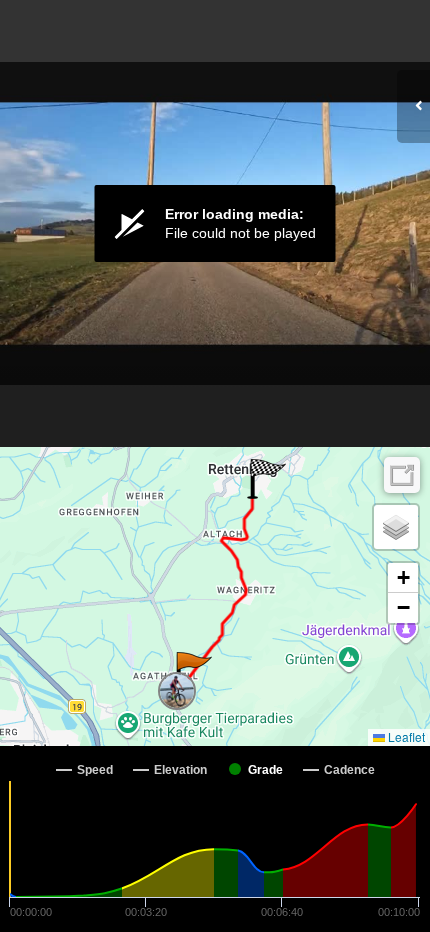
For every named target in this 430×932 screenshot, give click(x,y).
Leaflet (405, 736)
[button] (192, 672)
